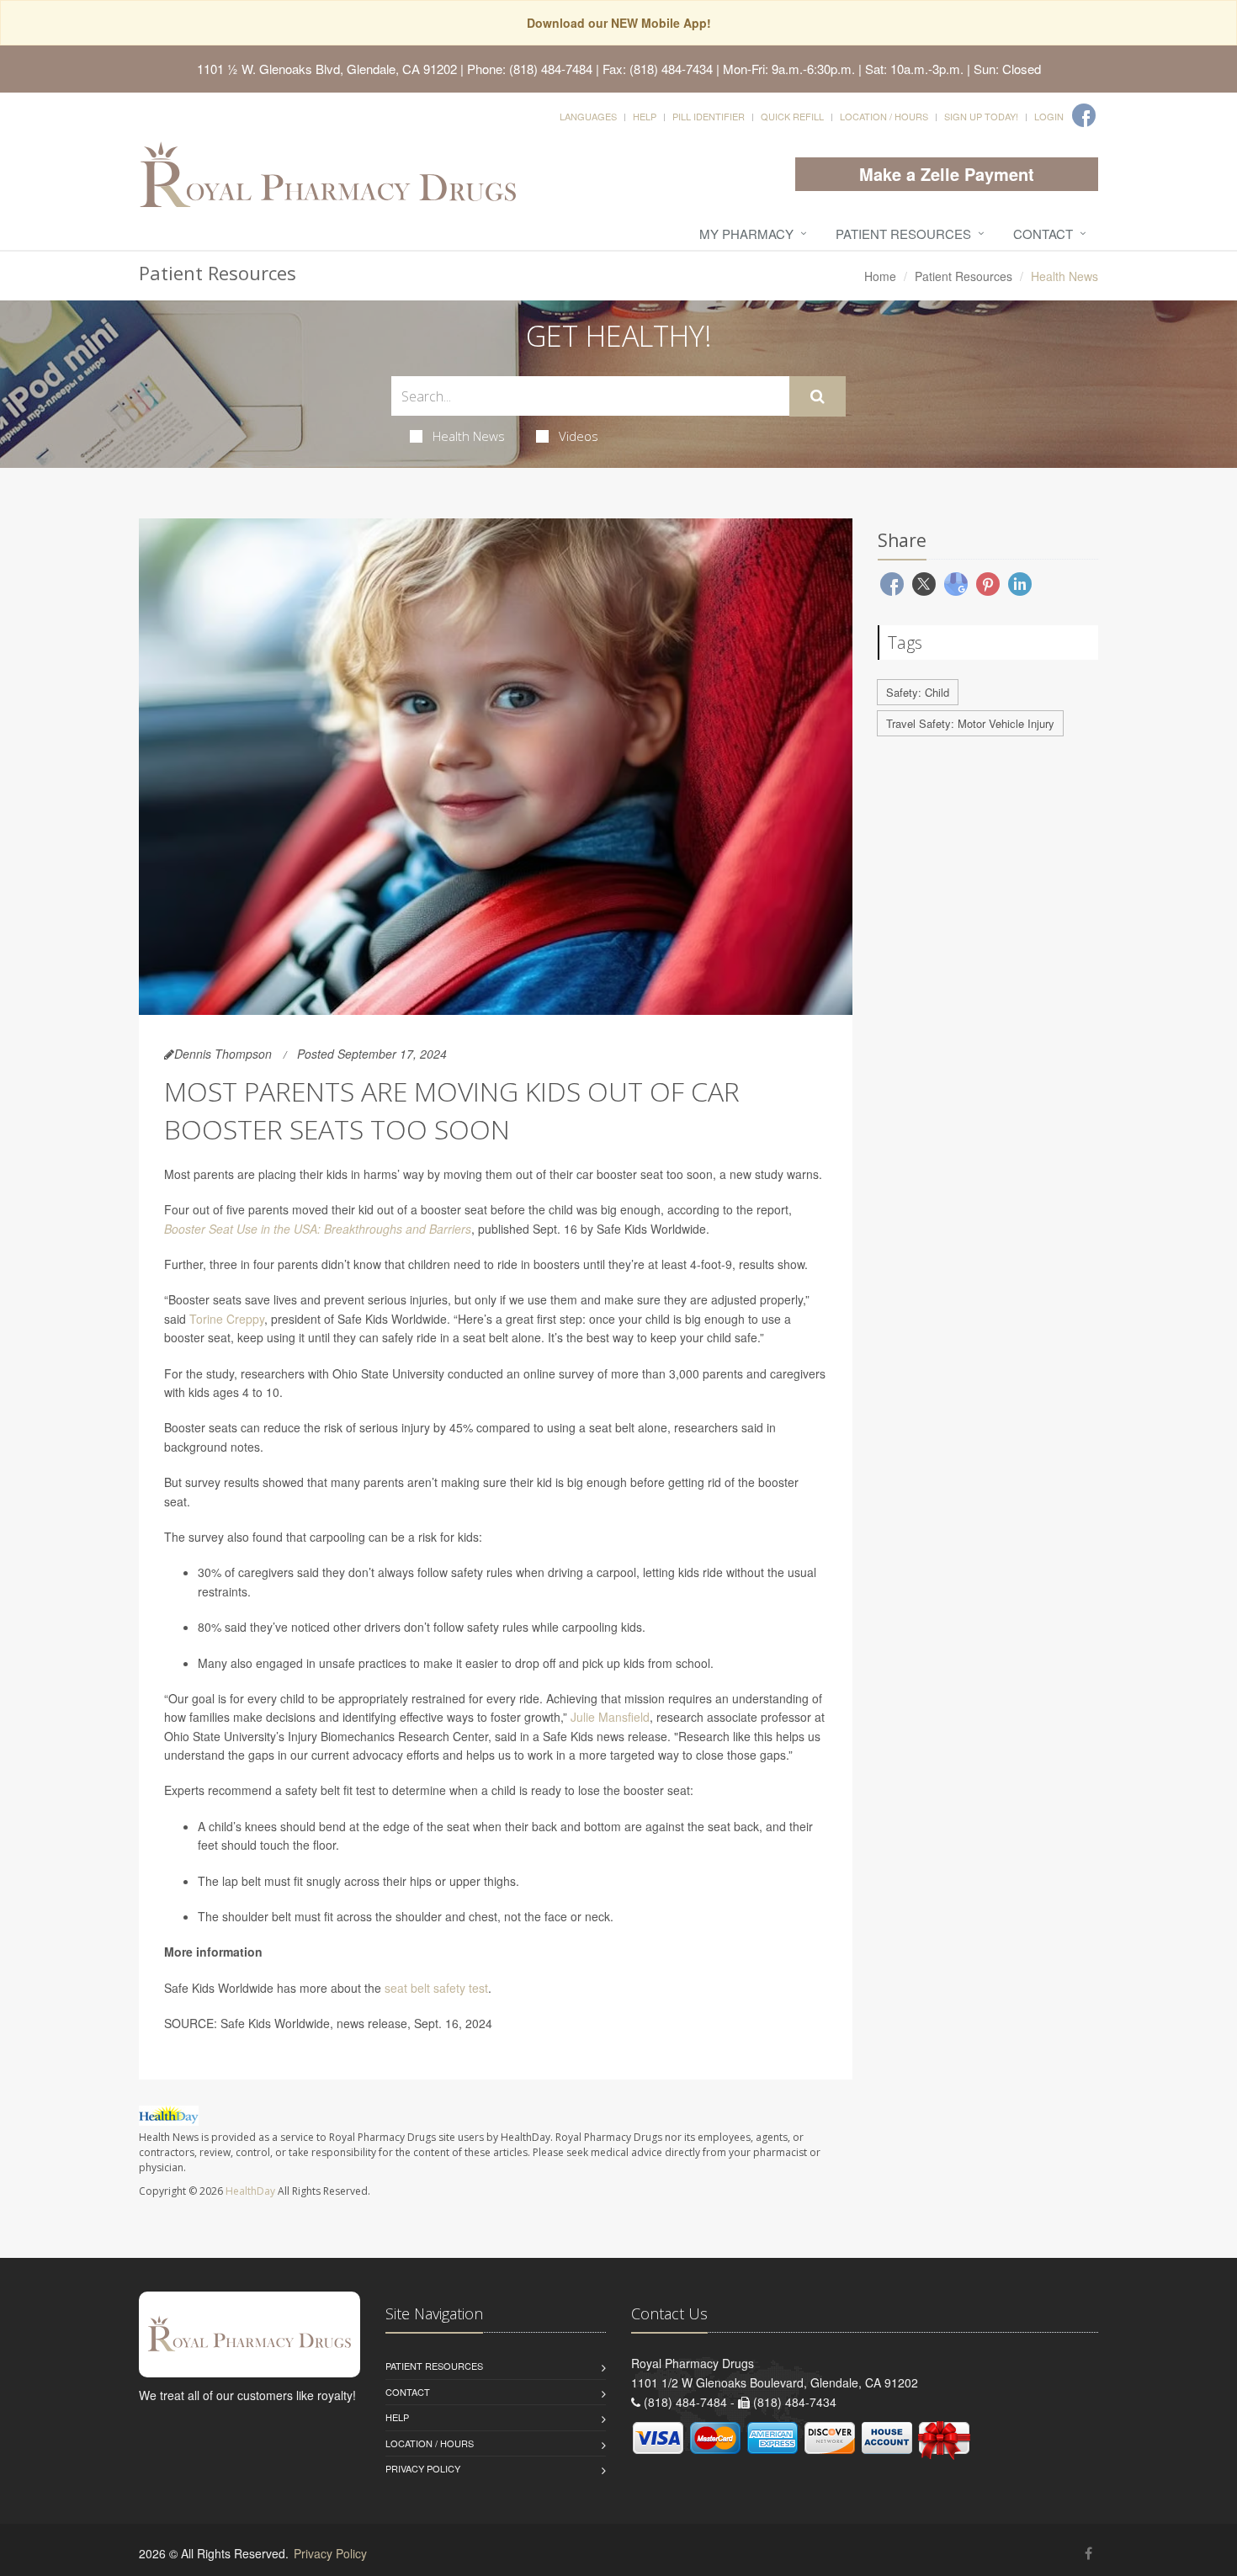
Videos (579, 436)
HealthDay (250, 2191)
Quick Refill (792, 116)
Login (1049, 116)
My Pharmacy (746, 234)
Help (645, 116)
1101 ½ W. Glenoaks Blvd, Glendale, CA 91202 (327, 69)
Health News (469, 436)
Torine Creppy (227, 1319)
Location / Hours (884, 116)
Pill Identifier (709, 116)
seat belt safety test (436, 1988)
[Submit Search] (818, 396)
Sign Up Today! (981, 116)
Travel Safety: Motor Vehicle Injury (970, 723)
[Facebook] (1084, 115)
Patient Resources (903, 234)
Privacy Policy (423, 2468)
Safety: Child (918, 692)
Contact (1043, 234)
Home (880, 276)
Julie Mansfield (610, 1717)
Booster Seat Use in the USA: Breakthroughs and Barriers (318, 1229)
